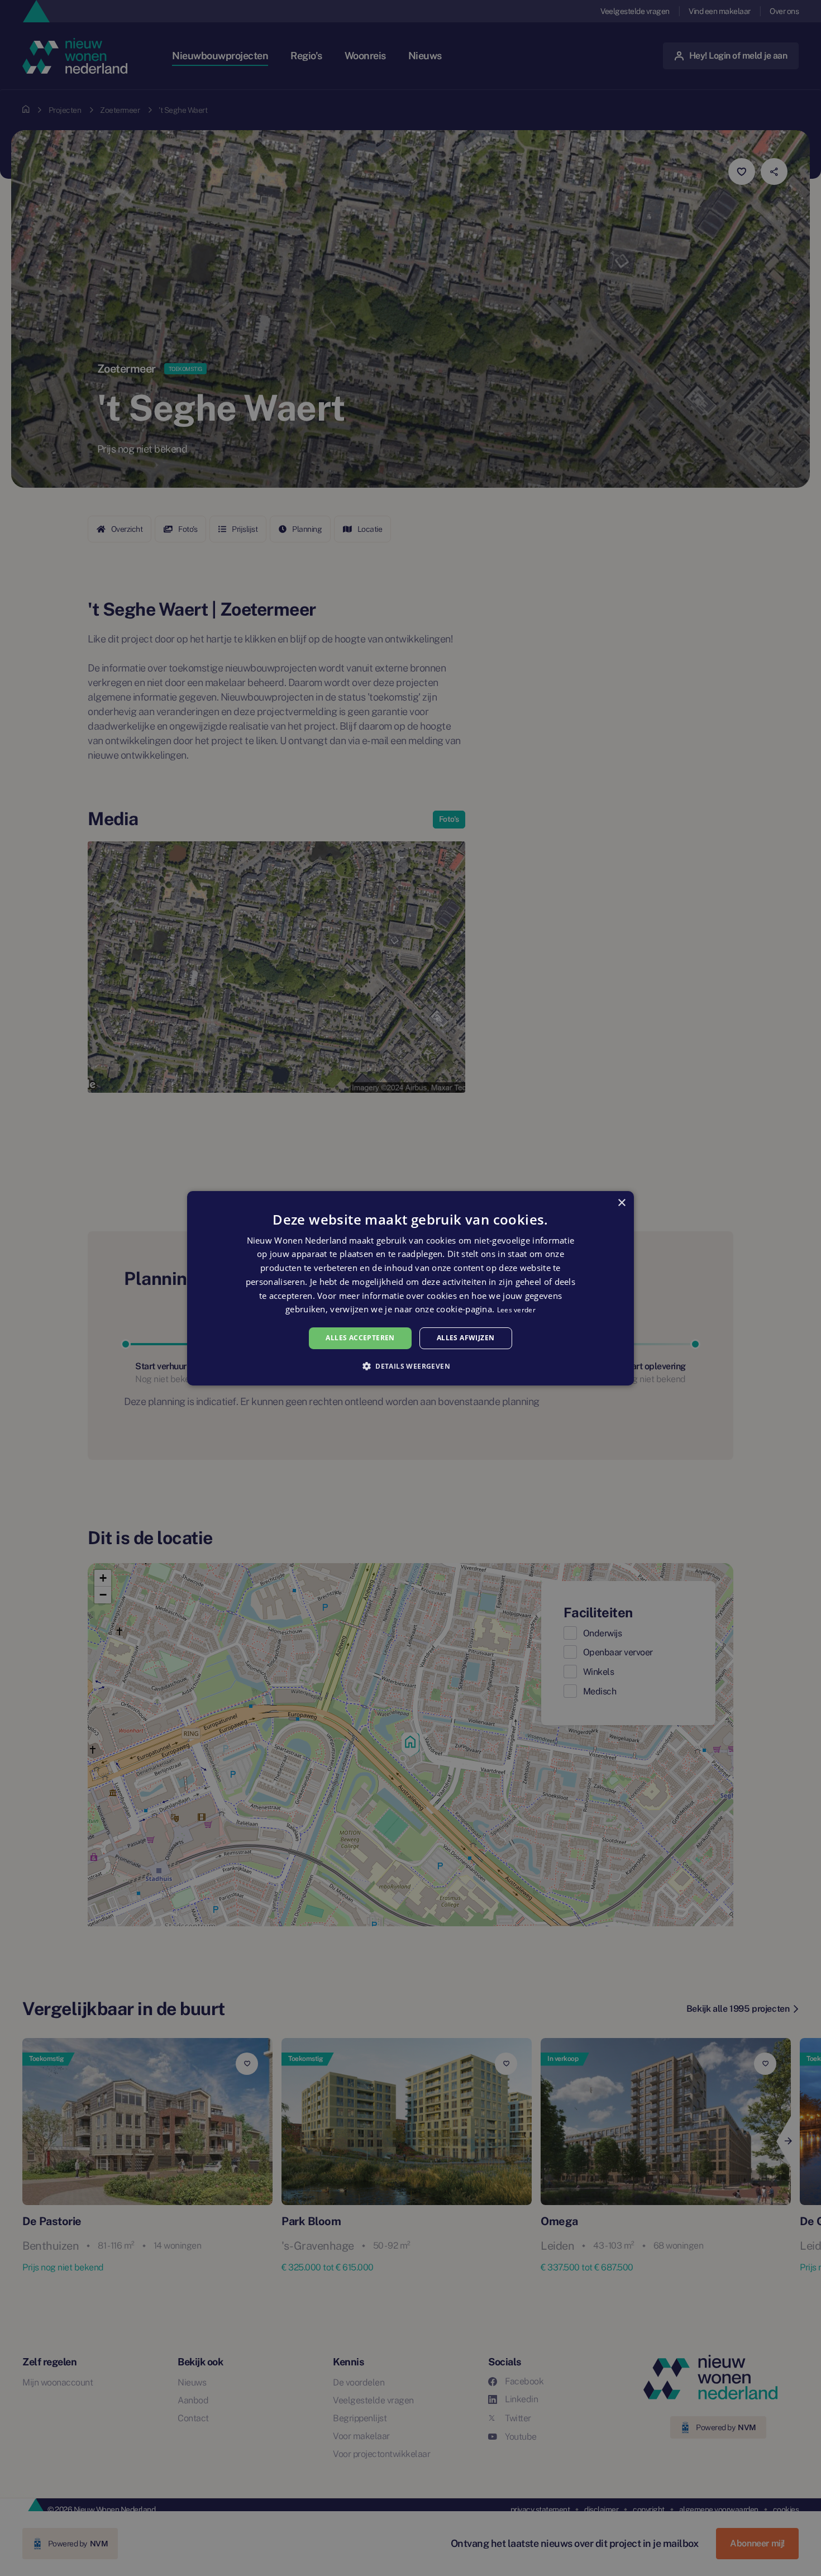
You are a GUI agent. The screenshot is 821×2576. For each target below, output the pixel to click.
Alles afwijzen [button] (466, 1338)
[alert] (410, 1288)
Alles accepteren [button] (360, 1338)
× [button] (621, 1203)
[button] (410, 1366)
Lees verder (516, 1310)
